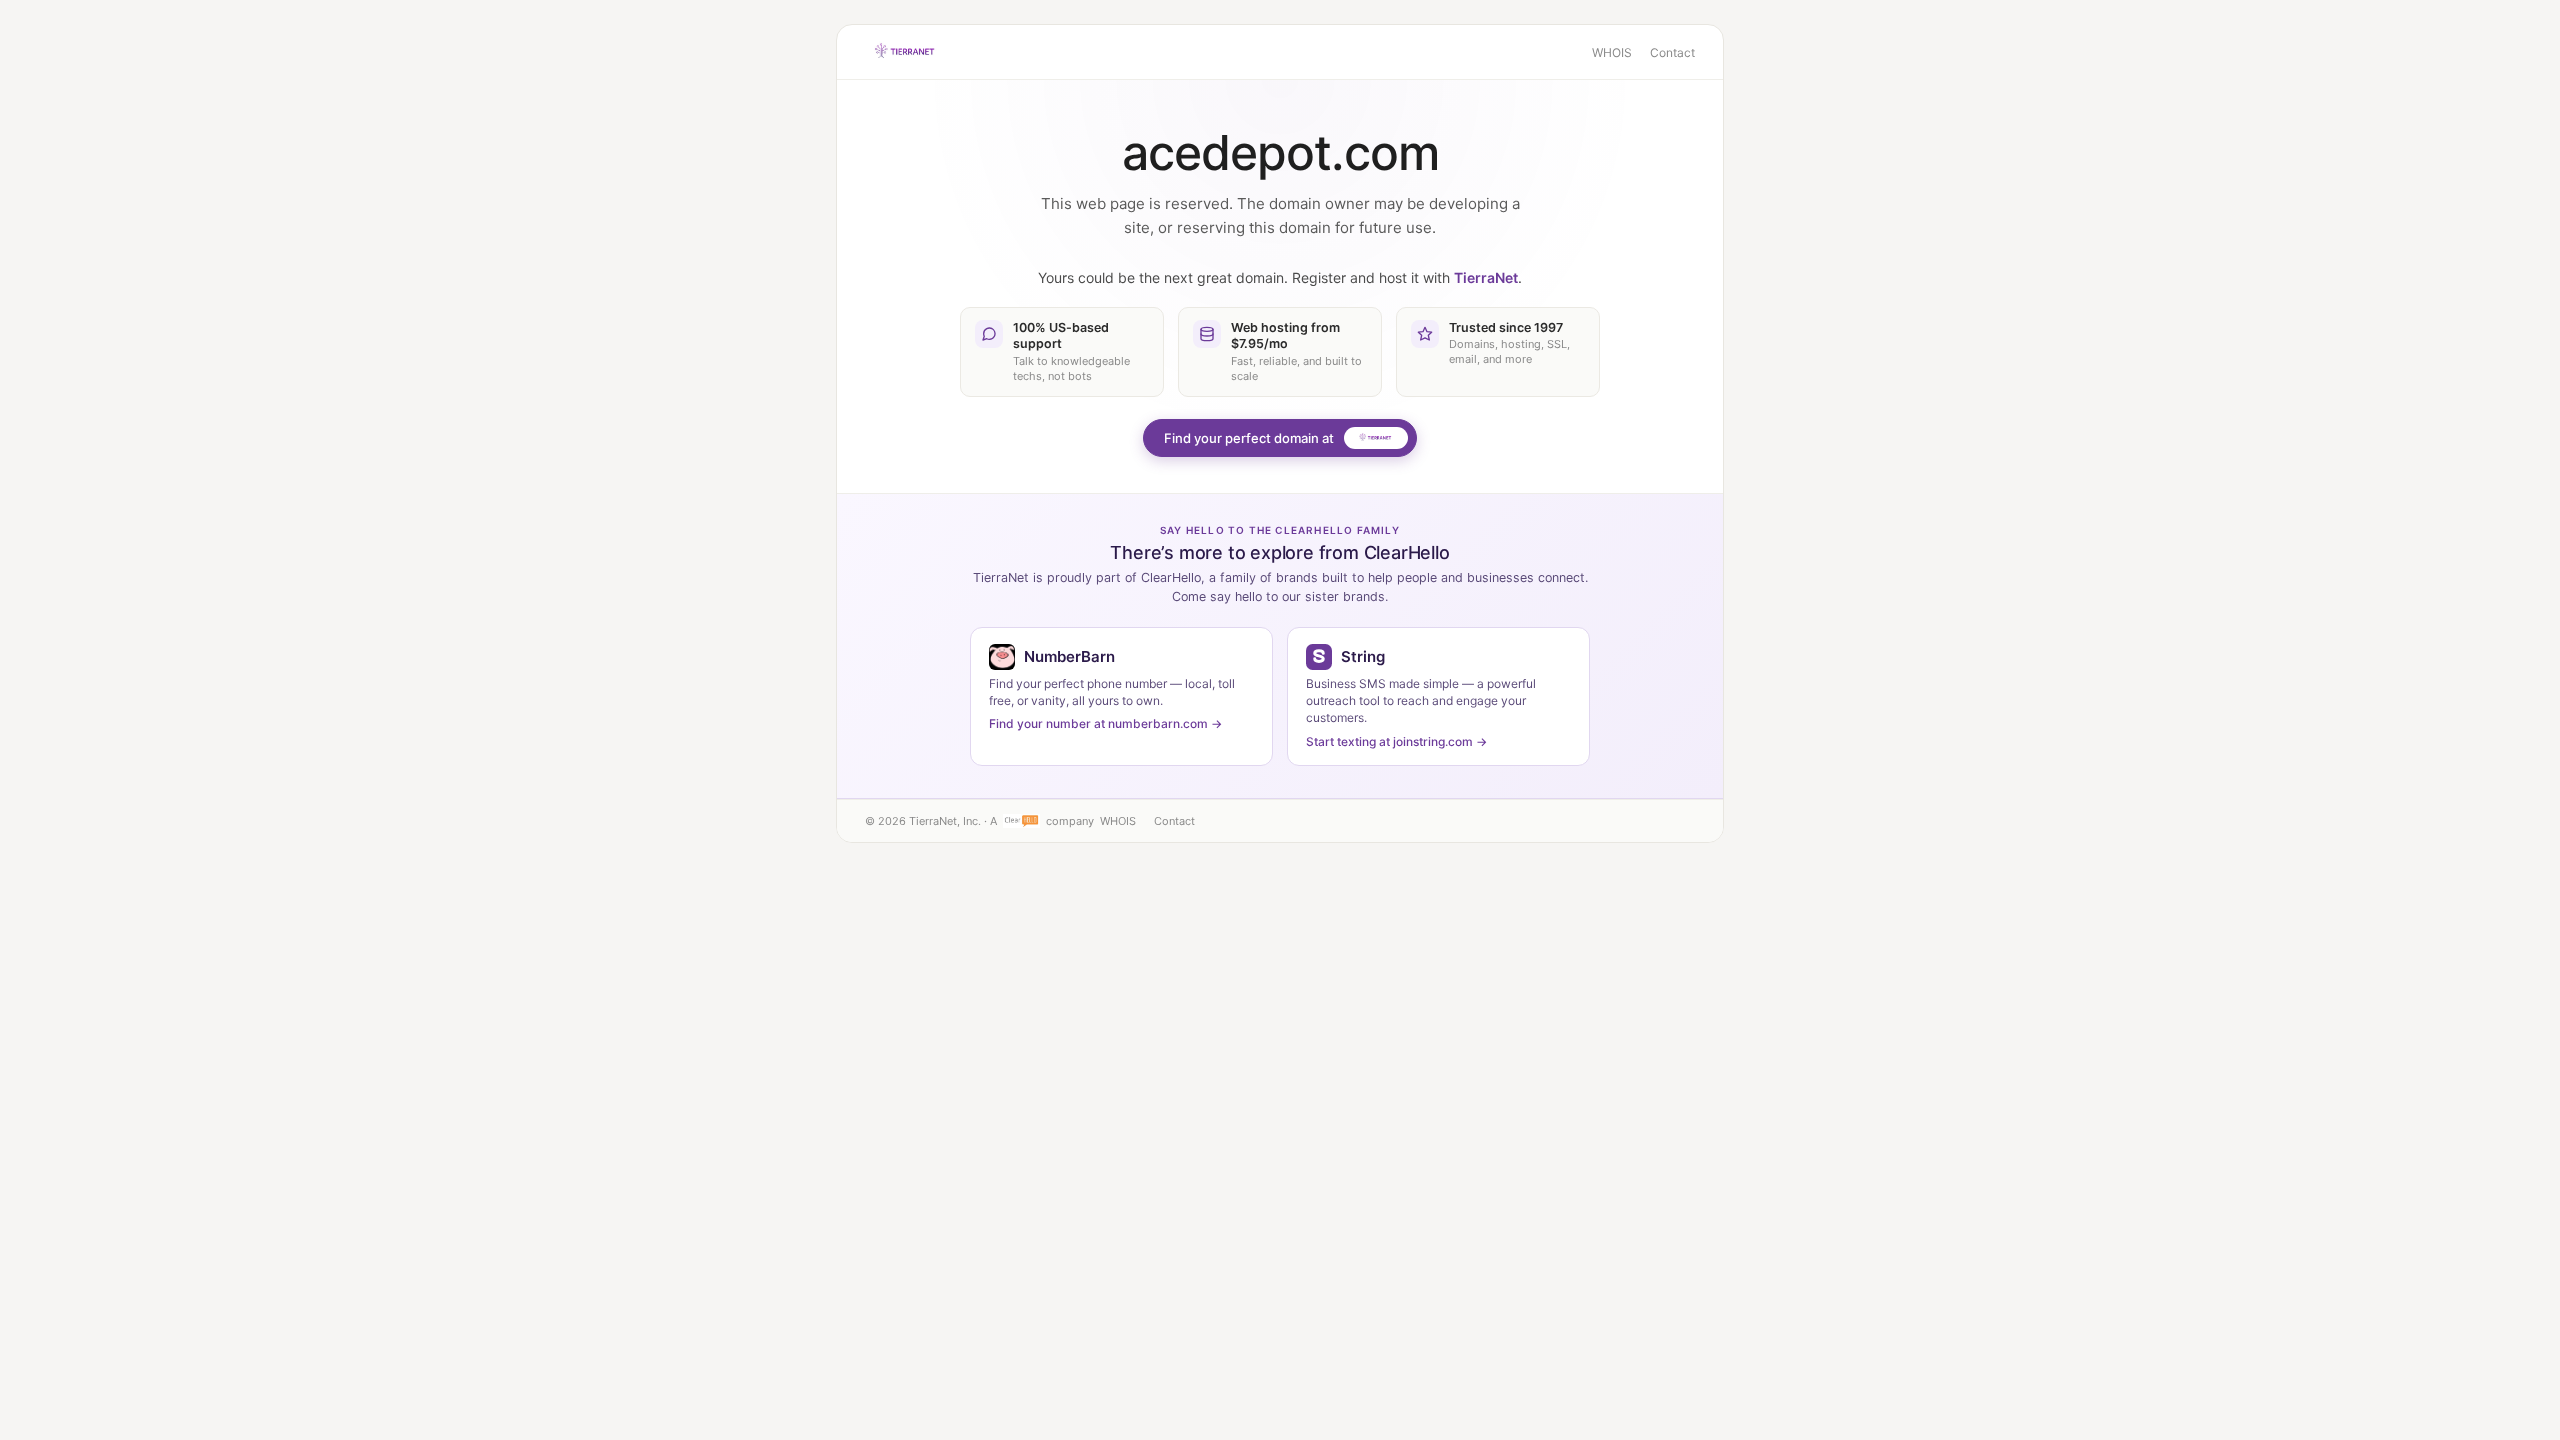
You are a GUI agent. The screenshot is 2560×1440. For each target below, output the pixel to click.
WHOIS (1612, 52)
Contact (1672, 52)
